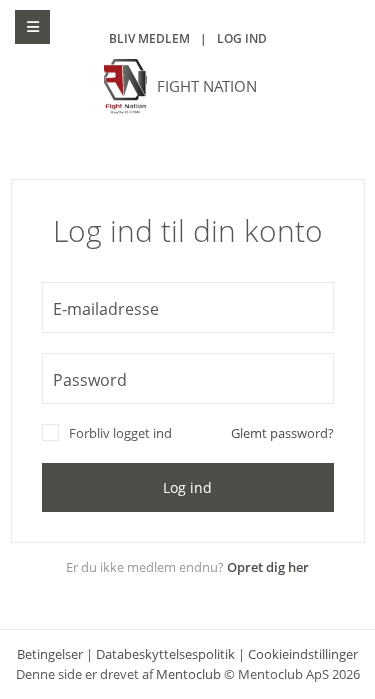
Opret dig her (268, 567)
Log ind (242, 38)
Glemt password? (282, 433)
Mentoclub (188, 674)
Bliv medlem (149, 38)
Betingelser (50, 654)
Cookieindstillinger (303, 654)
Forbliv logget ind (120, 433)
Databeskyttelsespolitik (165, 654)
